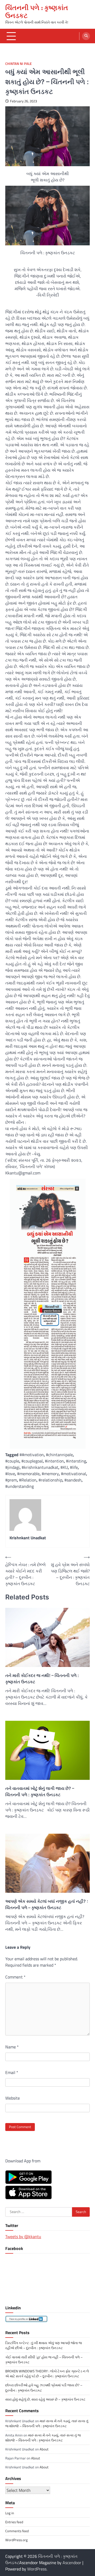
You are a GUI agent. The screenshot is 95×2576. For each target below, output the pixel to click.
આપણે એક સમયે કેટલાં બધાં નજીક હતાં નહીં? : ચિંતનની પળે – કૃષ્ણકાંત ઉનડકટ (47, 1904)
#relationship (50, 1480)
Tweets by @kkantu (23, 2236)
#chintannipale (59, 1455)
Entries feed (14, 2522)
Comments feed (17, 2531)
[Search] (86, 36)
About (44, 2449)
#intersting (76, 1461)
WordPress (37, 2569)
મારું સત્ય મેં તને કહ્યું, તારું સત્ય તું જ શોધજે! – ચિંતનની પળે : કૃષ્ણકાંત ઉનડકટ (47, 2423)
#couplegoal (32, 1461)
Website (13, 2098)
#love (10, 1474)
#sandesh (73, 1480)
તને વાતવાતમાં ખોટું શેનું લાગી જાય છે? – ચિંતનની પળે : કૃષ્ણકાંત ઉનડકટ (40, 1791)
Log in (10, 2513)
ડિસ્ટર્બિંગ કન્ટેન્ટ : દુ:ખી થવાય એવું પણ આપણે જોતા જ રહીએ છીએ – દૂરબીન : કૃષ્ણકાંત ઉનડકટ (44, 2345)
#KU (64, 1467)
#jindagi (12, 1467)
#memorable (28, 1474)
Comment (15, 1977)
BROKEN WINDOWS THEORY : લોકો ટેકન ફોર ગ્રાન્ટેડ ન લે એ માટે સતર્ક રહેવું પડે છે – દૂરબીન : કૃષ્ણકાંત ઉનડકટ (47, 2374)
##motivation (32, 1455)
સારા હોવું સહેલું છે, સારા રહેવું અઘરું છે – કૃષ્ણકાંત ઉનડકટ (45, 2399)
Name (12, 2047)
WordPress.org (16, 2540)
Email (12, 2072)
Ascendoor (72, 2563)
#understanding (20, 1486)
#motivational (73, 1474)
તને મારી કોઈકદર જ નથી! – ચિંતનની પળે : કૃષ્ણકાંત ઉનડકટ (42, 1679)
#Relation (28, 1480)
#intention (54, 1461)
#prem (11, 1480)
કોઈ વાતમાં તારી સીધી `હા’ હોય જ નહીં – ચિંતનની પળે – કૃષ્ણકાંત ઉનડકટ (44, 2360)
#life (74, 1467)
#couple (12, 1461)
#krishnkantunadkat (40, 1467)
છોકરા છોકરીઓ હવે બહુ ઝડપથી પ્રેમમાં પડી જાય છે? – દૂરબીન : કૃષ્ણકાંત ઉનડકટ (44, 2388)
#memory (50, 1474)
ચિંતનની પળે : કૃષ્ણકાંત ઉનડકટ (37, 12)
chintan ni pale (18, 64)
